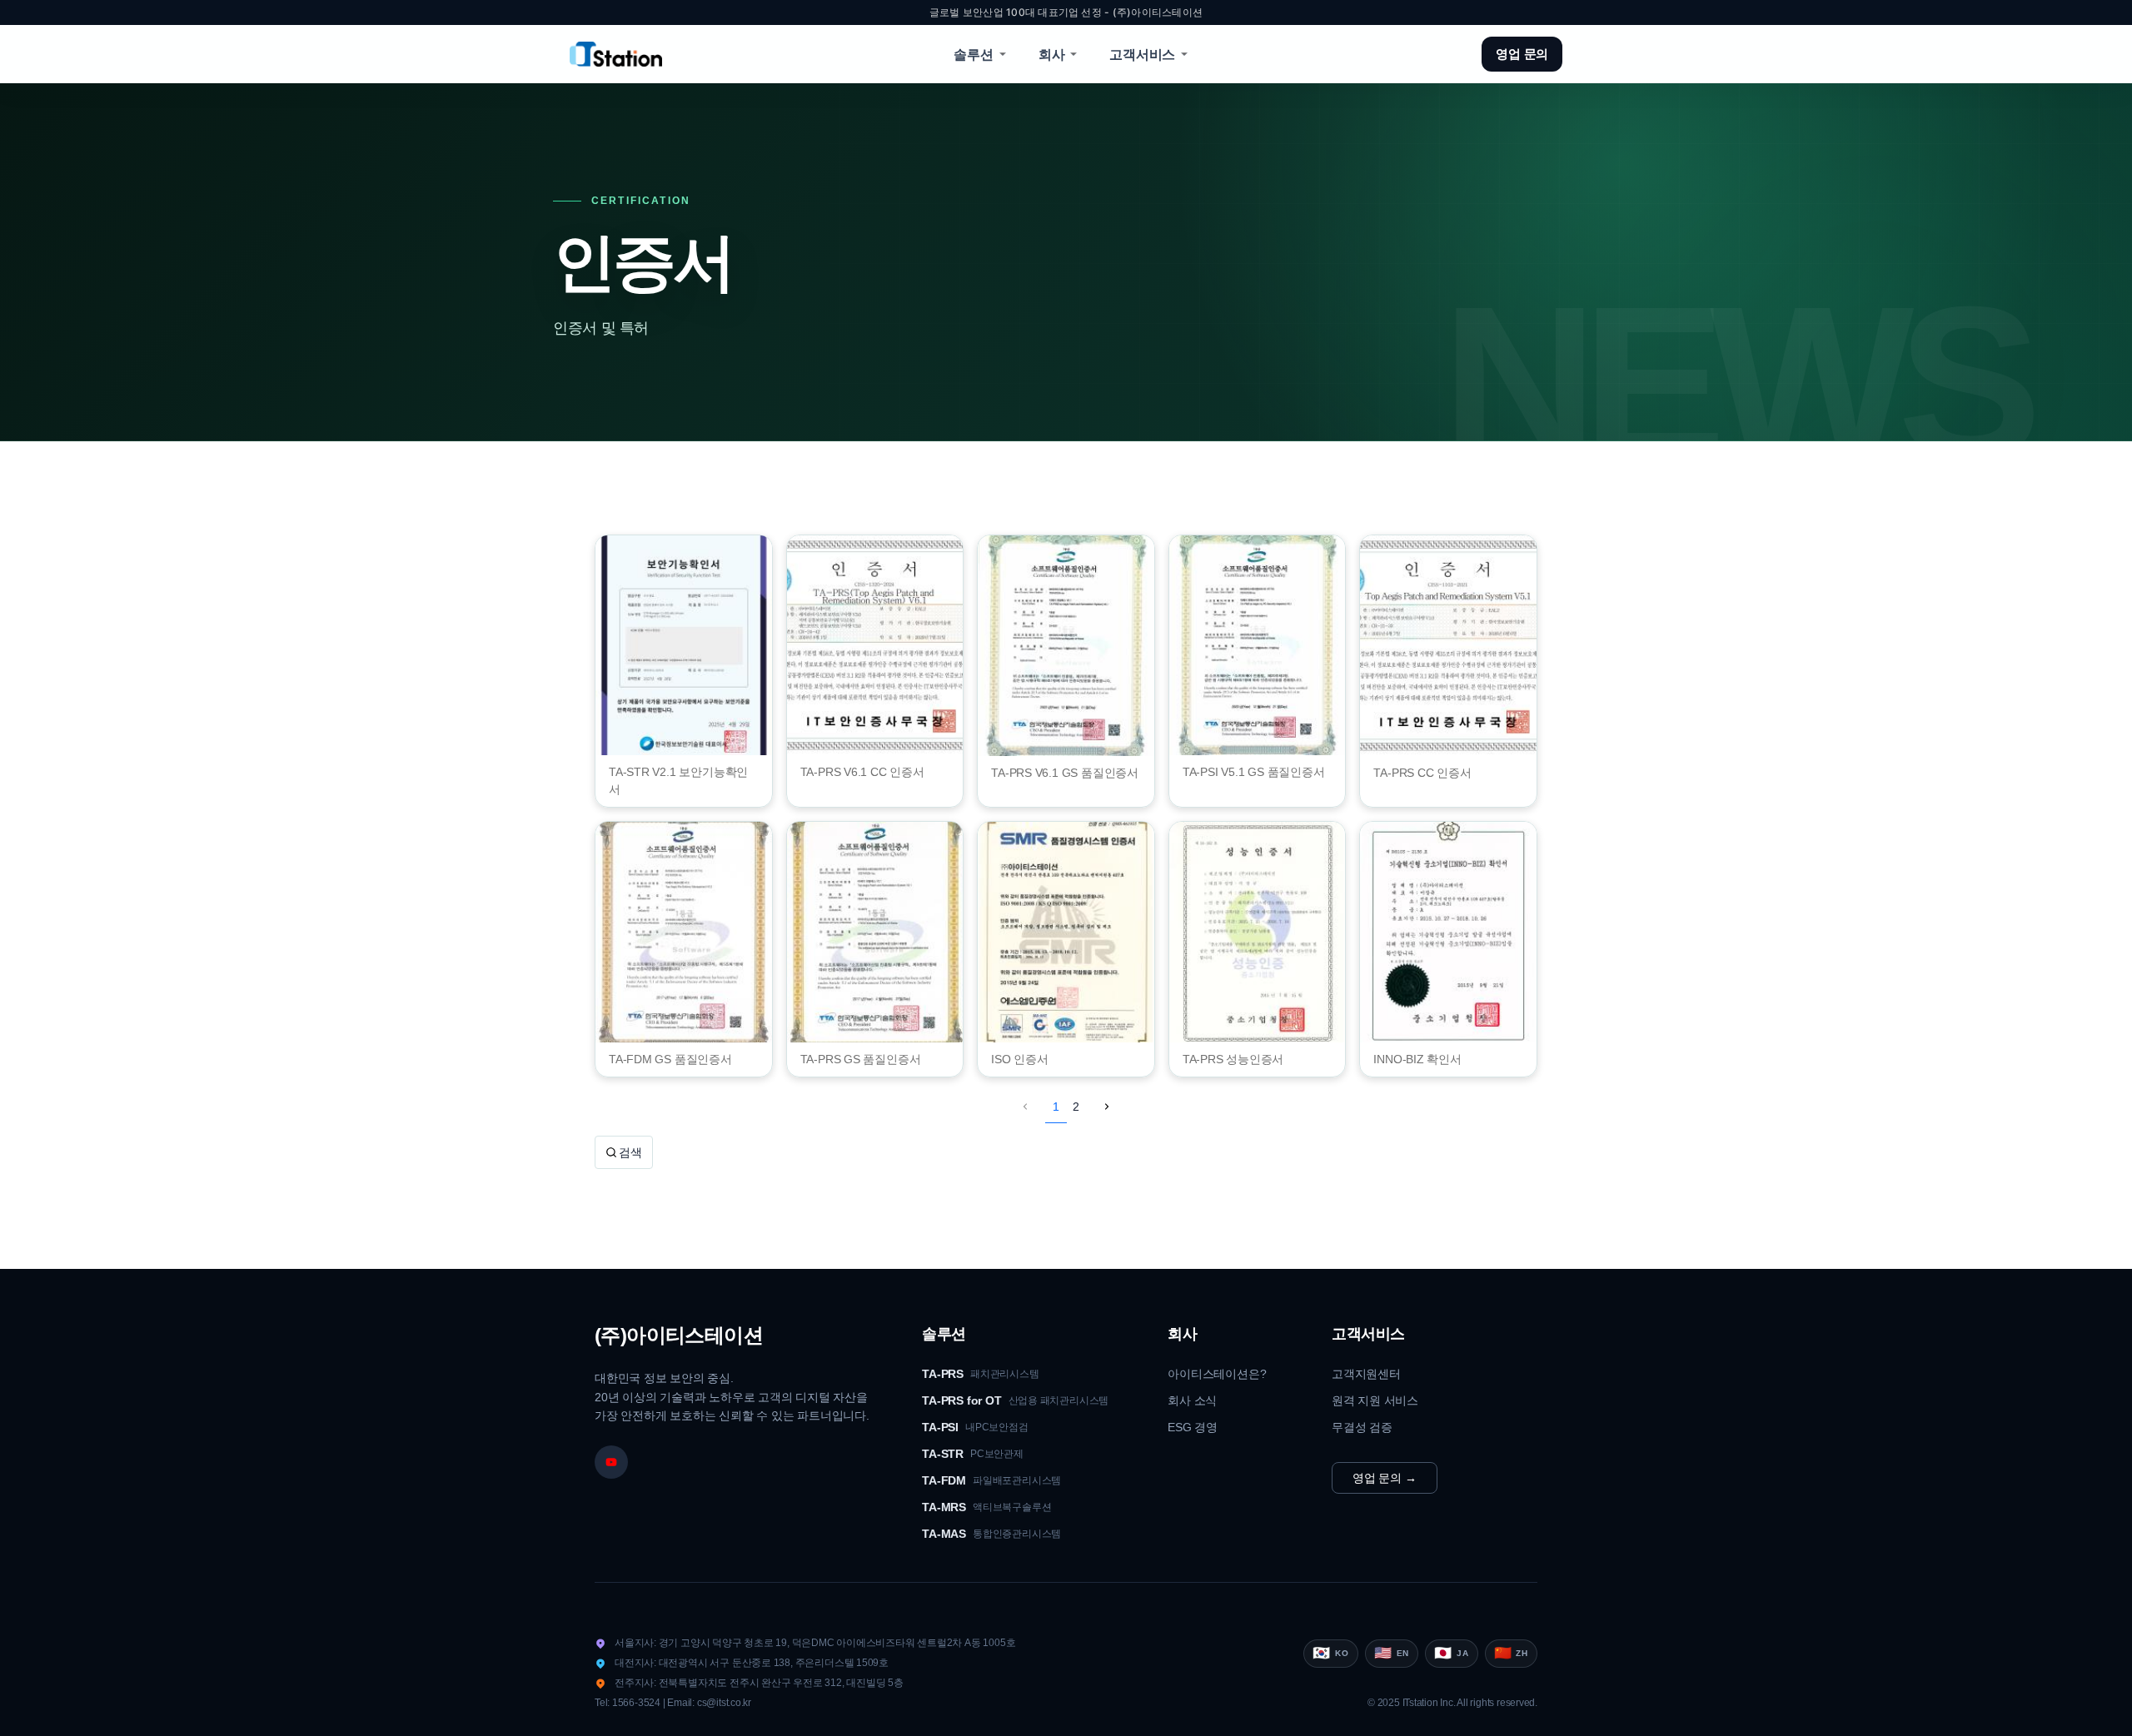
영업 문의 (1522, 54)
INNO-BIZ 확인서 (1417, 1059)
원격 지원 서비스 (1375, 1400)
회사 (1052, 54)
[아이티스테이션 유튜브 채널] (611, 1462)
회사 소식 (1192, 1400)
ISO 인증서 (1020, 1059)
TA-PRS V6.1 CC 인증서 (862, 772)
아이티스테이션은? (1217, 1374)
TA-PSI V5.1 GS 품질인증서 (1254, 772)
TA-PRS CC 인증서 (1422, 773)
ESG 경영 (1193, 1427)
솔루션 (973, 54)
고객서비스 (1142, 54)
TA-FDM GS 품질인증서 (670, 1059)
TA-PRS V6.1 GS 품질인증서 (1065, 773)
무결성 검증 (1362, 1427)
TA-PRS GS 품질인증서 (861, 1059)
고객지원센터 (1366, 1374)
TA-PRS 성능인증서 (1233, 1059)
